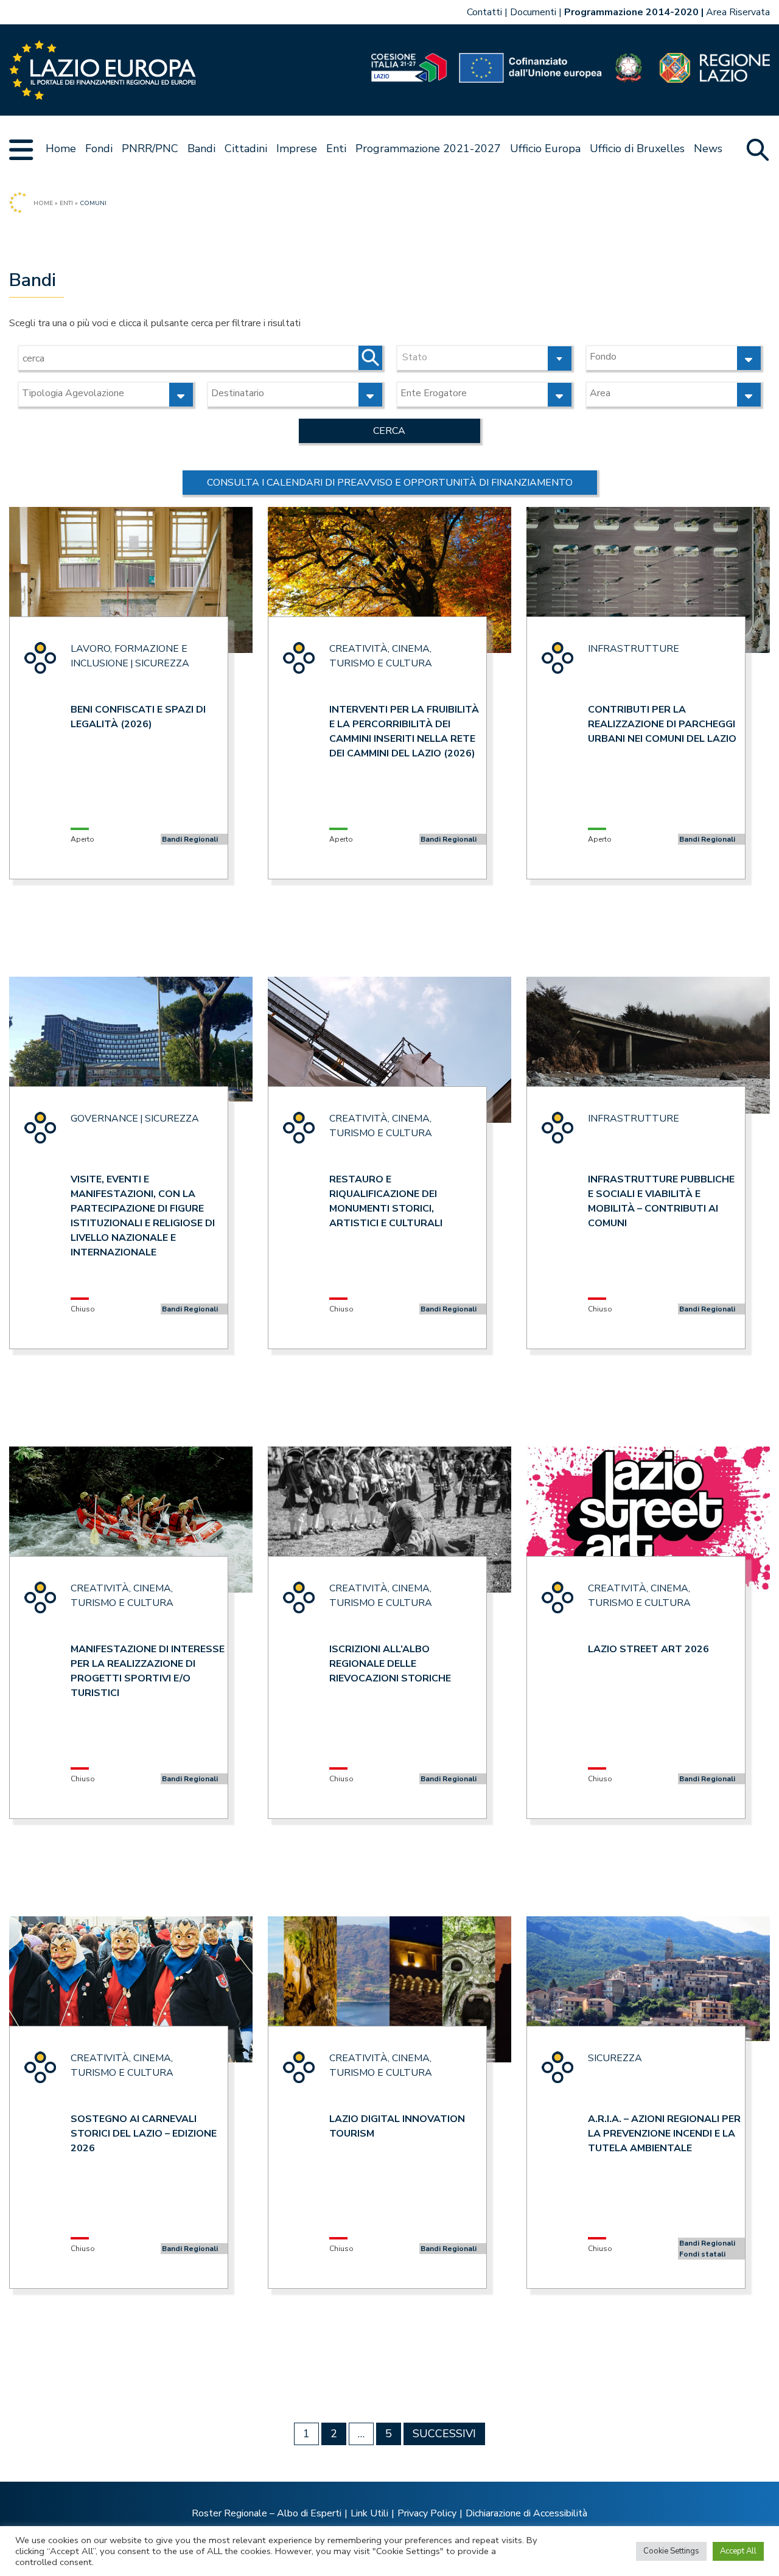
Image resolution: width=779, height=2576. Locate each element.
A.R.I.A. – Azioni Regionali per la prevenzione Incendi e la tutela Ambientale (664, 2134)
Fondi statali (702, 2254)
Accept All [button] (738, 2551)
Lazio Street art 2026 (648, 1649)
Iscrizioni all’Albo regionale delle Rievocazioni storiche (390, 1664)
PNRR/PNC (150, 148)
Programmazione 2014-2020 (631, 12)
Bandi (201, 148)
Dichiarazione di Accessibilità (526, 2513)
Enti (336, 148)
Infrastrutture (634, 649)
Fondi (99, 148)
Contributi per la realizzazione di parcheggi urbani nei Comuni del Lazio (662, 724)
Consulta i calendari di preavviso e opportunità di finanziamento (390, 483)
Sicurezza (162, 663)
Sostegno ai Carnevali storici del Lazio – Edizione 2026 (144, 2134)
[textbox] (484, 356)
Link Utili (369, 2513)
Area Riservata (738, 12)
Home (61, 148)
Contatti (484, 12)
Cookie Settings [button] (671, 2551)
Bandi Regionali (190, 839)
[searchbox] (660, 357)
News (708, 148)
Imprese (297, 148)
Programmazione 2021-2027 (428, 148)
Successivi (444, 2434)
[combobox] (484, 358)
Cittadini (246, 148)
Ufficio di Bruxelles (637, 148)
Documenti (533, 12)
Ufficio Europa (545, 148)
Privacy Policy (427, 2513)
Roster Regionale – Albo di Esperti (267, 2513)
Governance (104, 1119)
